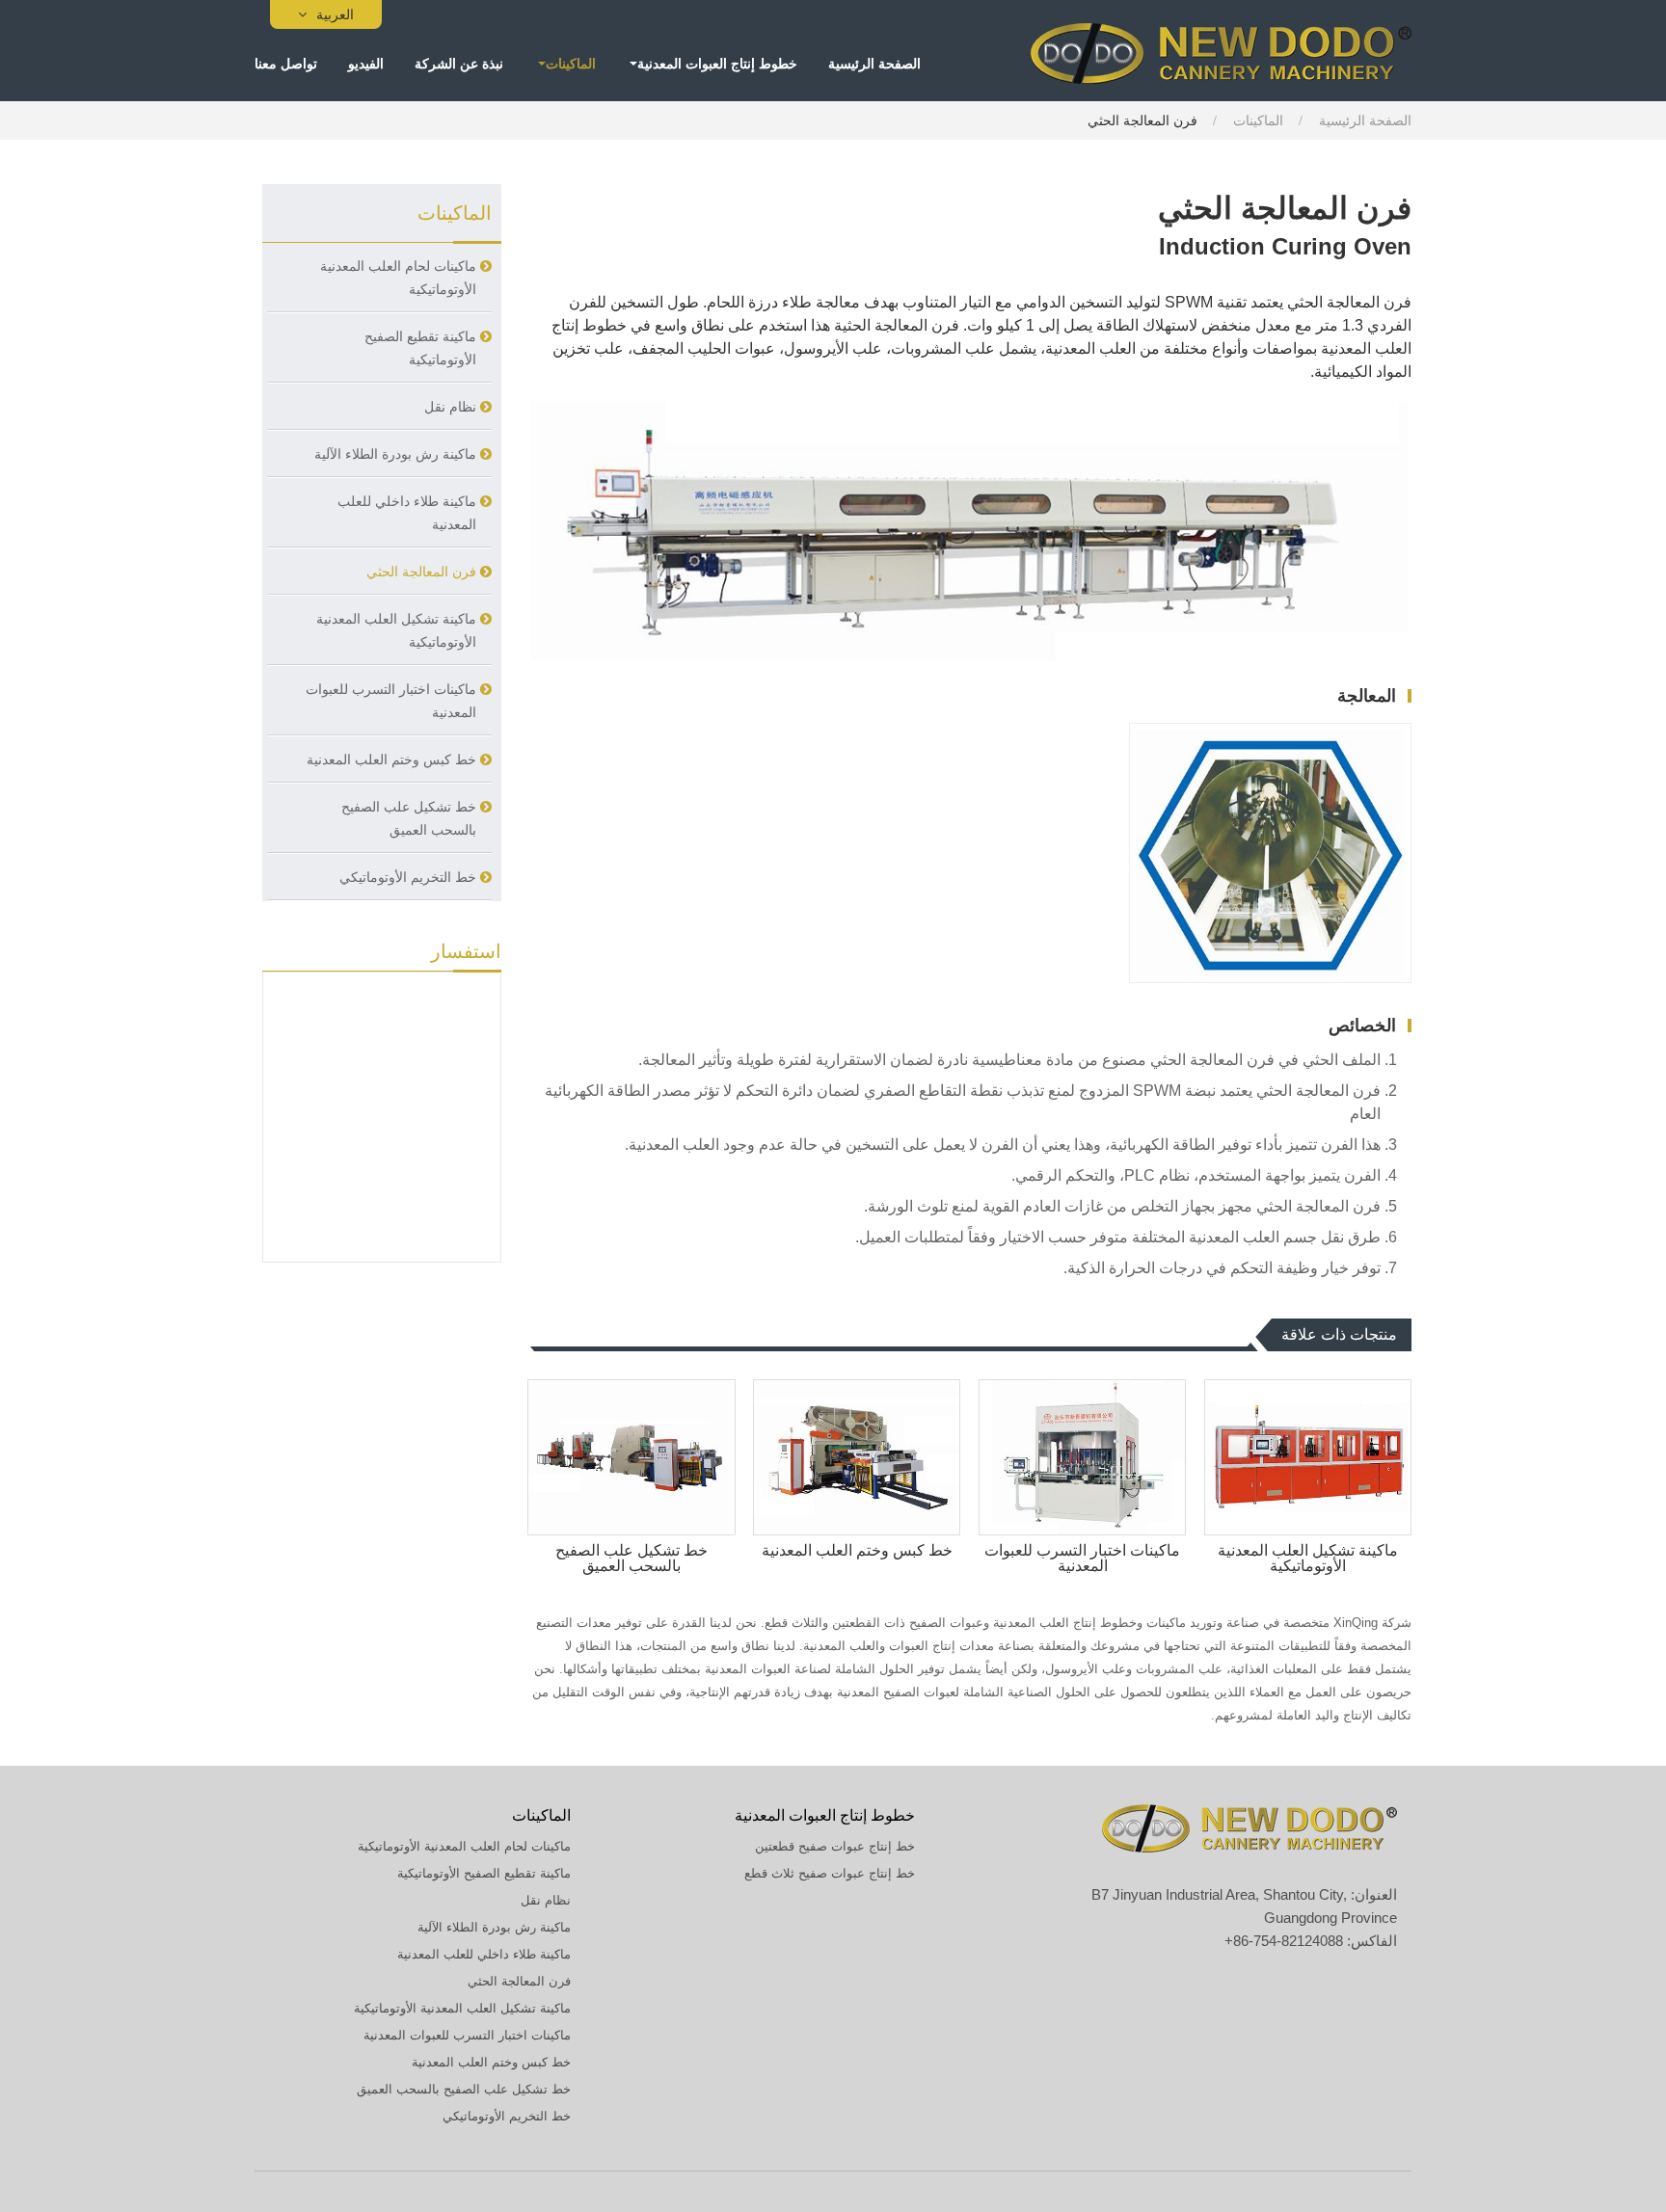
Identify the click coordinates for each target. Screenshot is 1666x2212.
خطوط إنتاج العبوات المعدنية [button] (717, 63)
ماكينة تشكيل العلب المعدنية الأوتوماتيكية (1308, 1558)
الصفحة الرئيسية (874, 63)
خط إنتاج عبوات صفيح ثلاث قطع (830, 1873)
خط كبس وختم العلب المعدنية (857, 1550)
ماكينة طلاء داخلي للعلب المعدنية (407, 513)
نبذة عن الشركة (459, 63)
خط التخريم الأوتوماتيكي (408, 877)
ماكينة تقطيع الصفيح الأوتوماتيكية (420, 348)
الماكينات (1258, 120)
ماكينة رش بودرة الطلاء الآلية (395, 454)
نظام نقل (450, 407)
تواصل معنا (286, 63)
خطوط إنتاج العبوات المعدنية (825, 1815)
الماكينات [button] (571, 63)
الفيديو (366, 63)
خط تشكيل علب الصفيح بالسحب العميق (631, 1558)
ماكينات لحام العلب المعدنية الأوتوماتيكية (398, 278)
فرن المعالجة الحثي (421, 572)
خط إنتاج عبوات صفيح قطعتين (835, 1846)
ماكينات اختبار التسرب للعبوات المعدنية (1082, 1558)
